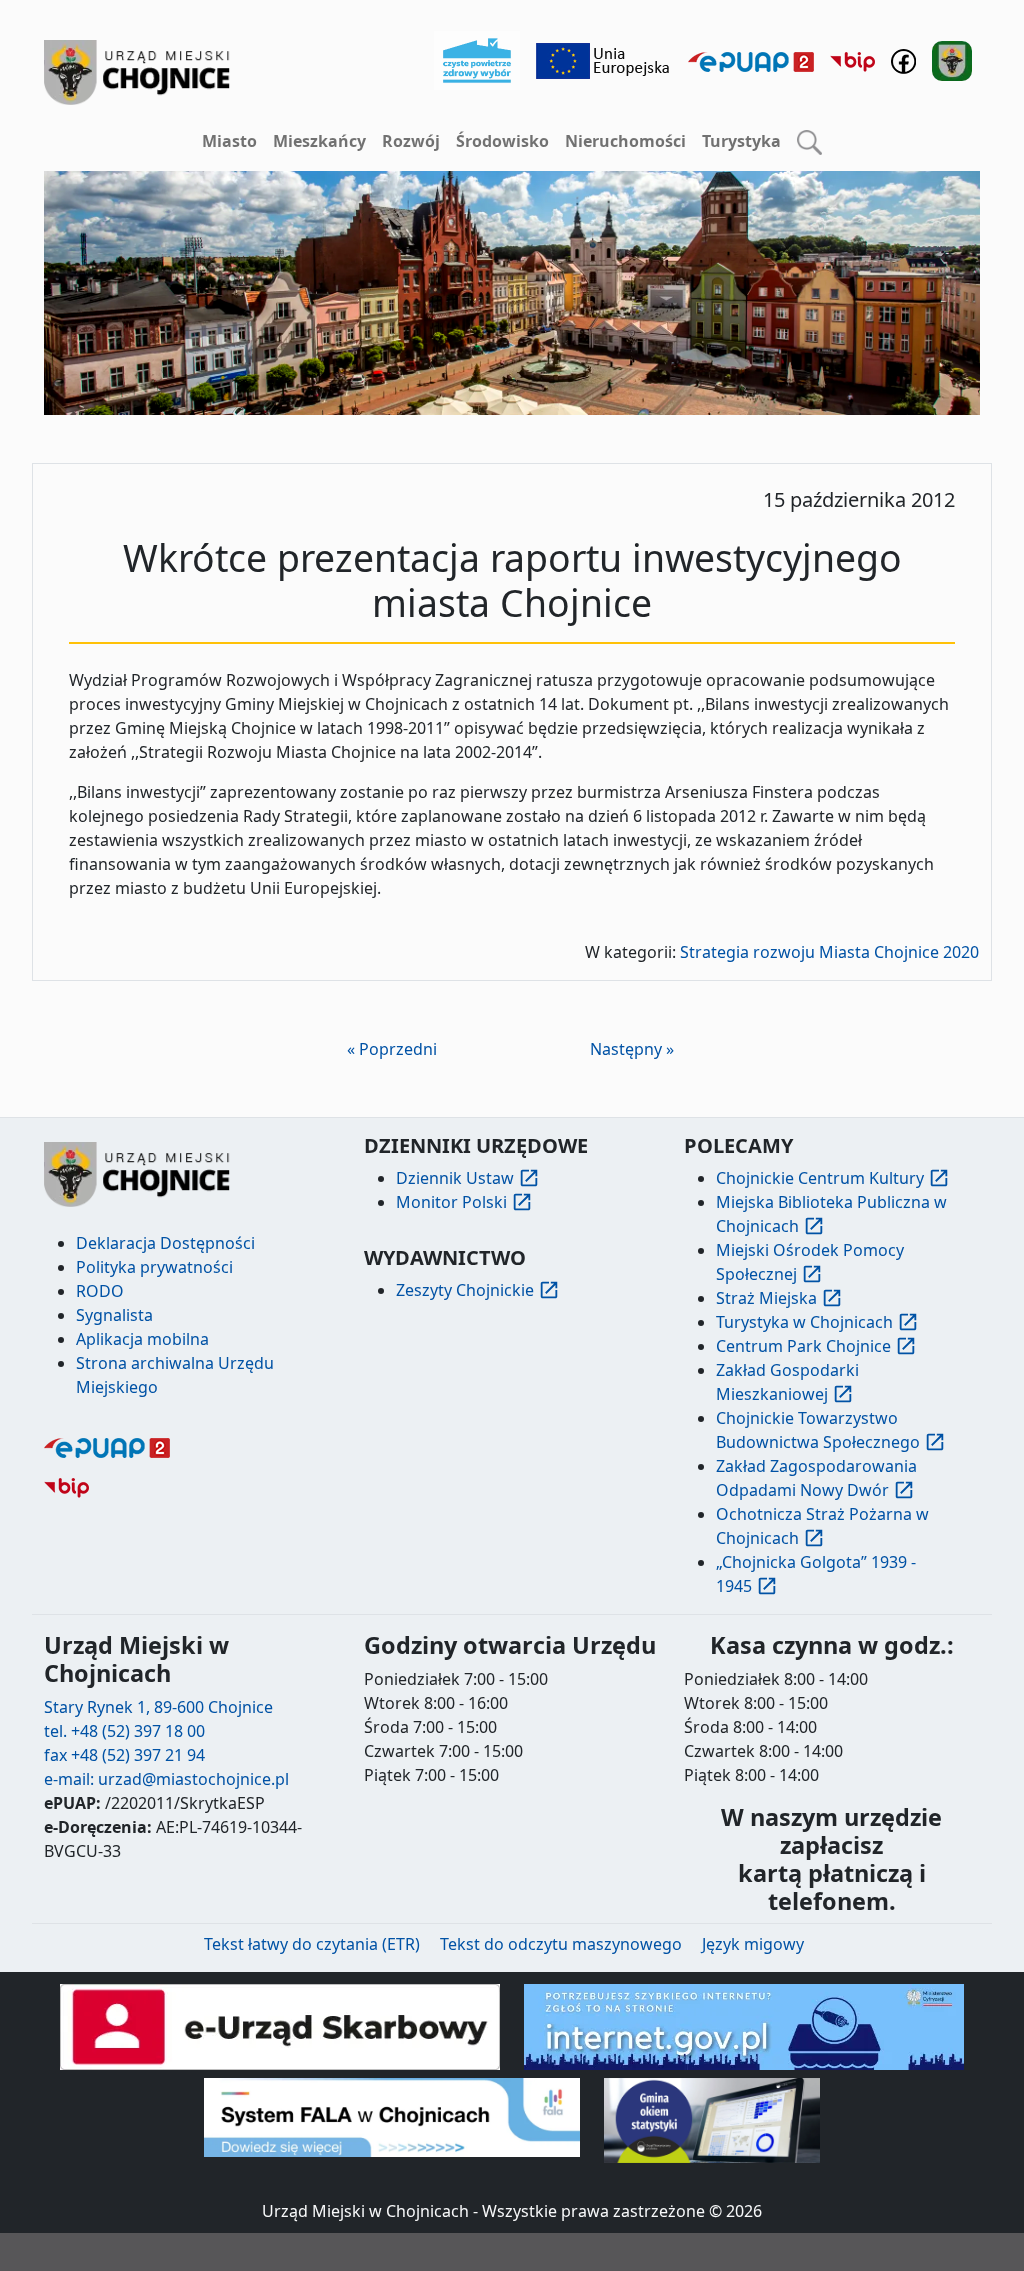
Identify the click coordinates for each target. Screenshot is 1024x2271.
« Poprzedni (392, 1049)
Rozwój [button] (411, 141)
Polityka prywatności (154, 1267)
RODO (100, 1291)
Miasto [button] (229, 141)
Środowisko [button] (502, 141)
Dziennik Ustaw (455, 1178)
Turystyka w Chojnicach (804, 1322)
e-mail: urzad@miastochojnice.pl (166, 1779)
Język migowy (753, 1944)
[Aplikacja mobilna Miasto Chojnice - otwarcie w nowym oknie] (952, 59)
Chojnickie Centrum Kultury (820, 1178)
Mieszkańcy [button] (319, 141)
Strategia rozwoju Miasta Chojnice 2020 (829, 952)
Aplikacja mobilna (142, 1339)
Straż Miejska (766, 1298)
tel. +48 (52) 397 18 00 (124, 1731)
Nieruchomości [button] (625, 141)
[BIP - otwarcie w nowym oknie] (852, 61)
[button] (809, 142)
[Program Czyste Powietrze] (477, 59)
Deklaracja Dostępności (165, 1243)
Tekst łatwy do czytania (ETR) (312, 1944)
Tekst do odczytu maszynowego (561, 1944)
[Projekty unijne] (604, 59)
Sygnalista (114, 1315)
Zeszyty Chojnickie (465, 1290)
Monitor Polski (451, 1202)
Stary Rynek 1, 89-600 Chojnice (158, 1707)
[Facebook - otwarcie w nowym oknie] (903, 59)
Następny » (632, 1049)
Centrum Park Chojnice (803, 1346)
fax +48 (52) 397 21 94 (124, 1755)
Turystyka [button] (741, 141)
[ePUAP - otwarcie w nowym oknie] (751, 61)
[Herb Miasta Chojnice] (138, 72)
